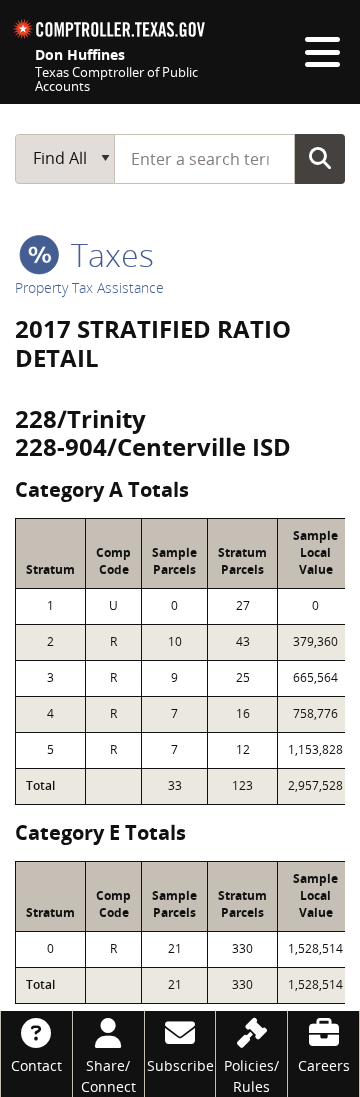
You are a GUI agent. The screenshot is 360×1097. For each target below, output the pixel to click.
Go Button (320, 158)
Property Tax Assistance (89, 287)
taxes (108, 254)
